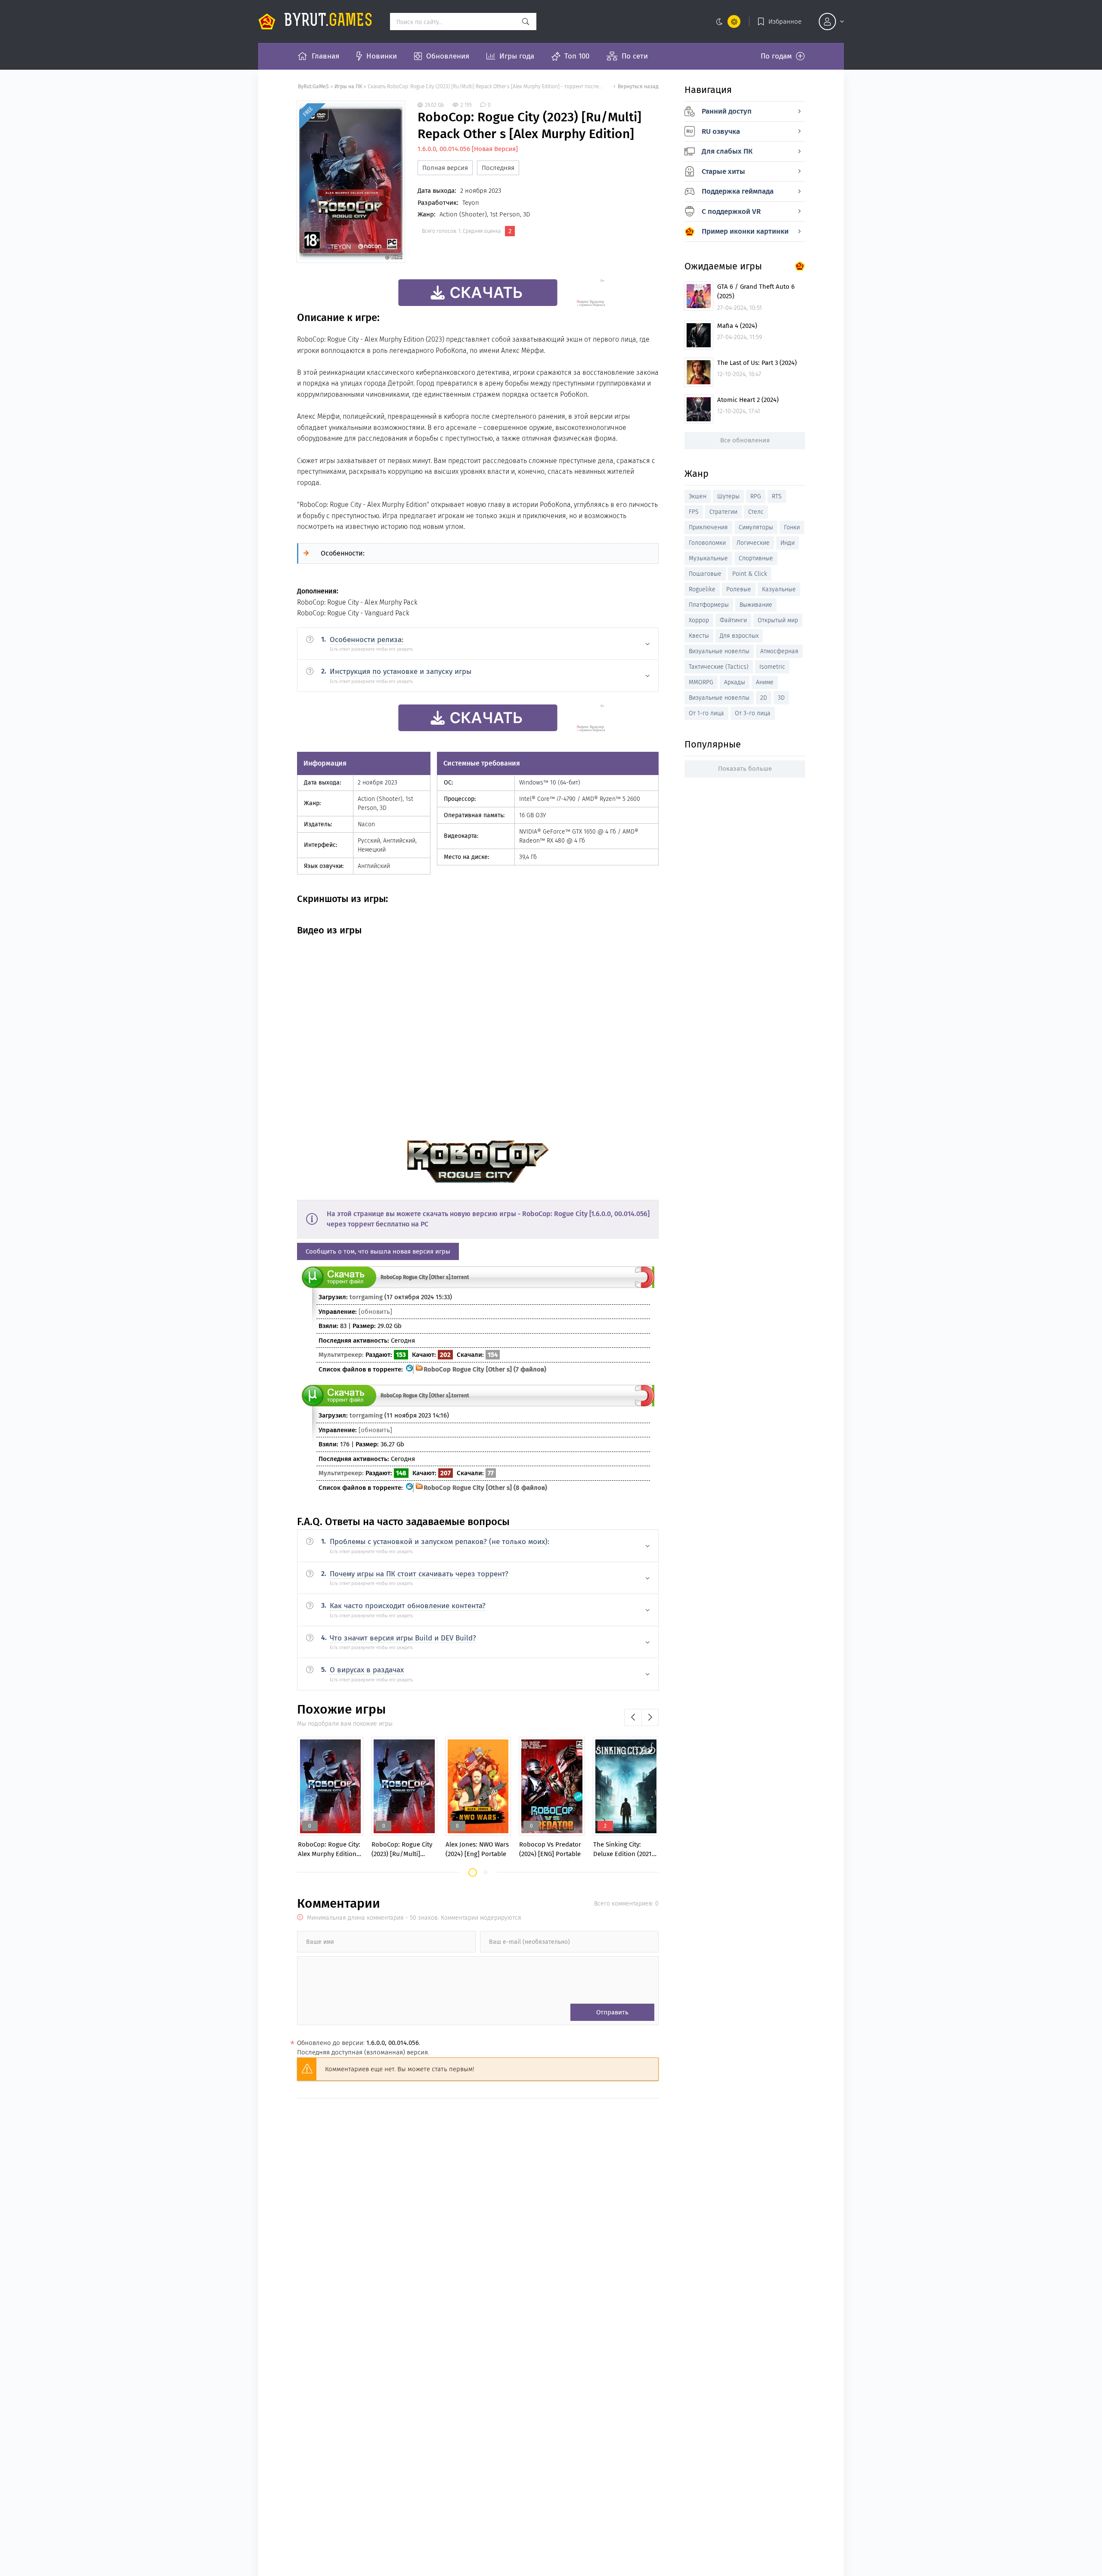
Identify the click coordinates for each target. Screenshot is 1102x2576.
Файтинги (733, 620)
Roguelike (702, 589)
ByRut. (328, 22)
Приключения (708, 527)
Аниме (765, 682)
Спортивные (756, 558)
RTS (777, 496)
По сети (635, 56)
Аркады (735, 682)
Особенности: (343, 553)
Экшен (698, 496)
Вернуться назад (638, 86)
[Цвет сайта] (726, 22)
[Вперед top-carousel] (650, 1717)
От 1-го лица (706, 713)
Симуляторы (756, 527)
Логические (753, 543)
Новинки (382, 56)
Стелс (756, 512)
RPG (756, 496)
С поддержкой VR (731, 212)
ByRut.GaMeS (313, 86)
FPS (694, 512)
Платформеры (709, 605)
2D (764, 698)
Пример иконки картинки (745, 231)
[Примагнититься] (645, 1286)
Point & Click (750, 574)
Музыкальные (708, 558)
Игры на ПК (349, 86)
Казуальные (779, 589)
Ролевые (739, 589)
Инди (788, 543)
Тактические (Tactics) (719, 667)
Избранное (785, 22)
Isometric (772, 667)
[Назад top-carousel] (633, 1717)
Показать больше (745, 769)
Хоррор (699, 620)
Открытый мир (778, 620)
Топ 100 (577, 56)
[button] (473, 1872)
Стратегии (723, 512)
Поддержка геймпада (738, 191)
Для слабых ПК (727, 151)
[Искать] (526, 22)
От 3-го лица (753, 713)
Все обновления (745, 440)
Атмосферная (779, 651)
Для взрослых (739, 636)
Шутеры (728, 496)
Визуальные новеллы (719, 651)
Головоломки (707, 543)
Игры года (517, 56)
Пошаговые (705, 574)
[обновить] (375, 1312)
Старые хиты (723, 171)
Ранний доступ (727, 111)
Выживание (756, 605)
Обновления (448, 56)
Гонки (792, 527)
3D (781, 698)
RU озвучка (721, 131)
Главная (325, 56)
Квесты (699, 636)
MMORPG (701, 682)
